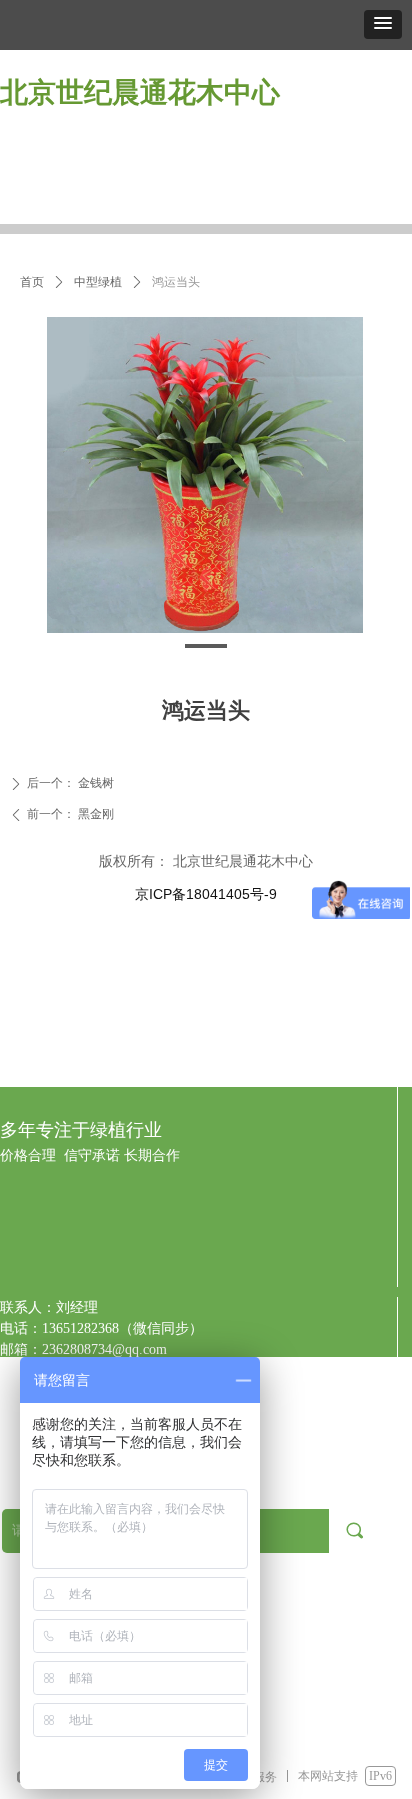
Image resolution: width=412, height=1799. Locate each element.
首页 (32, 282)
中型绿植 (98, 282)
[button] (383, 24)
